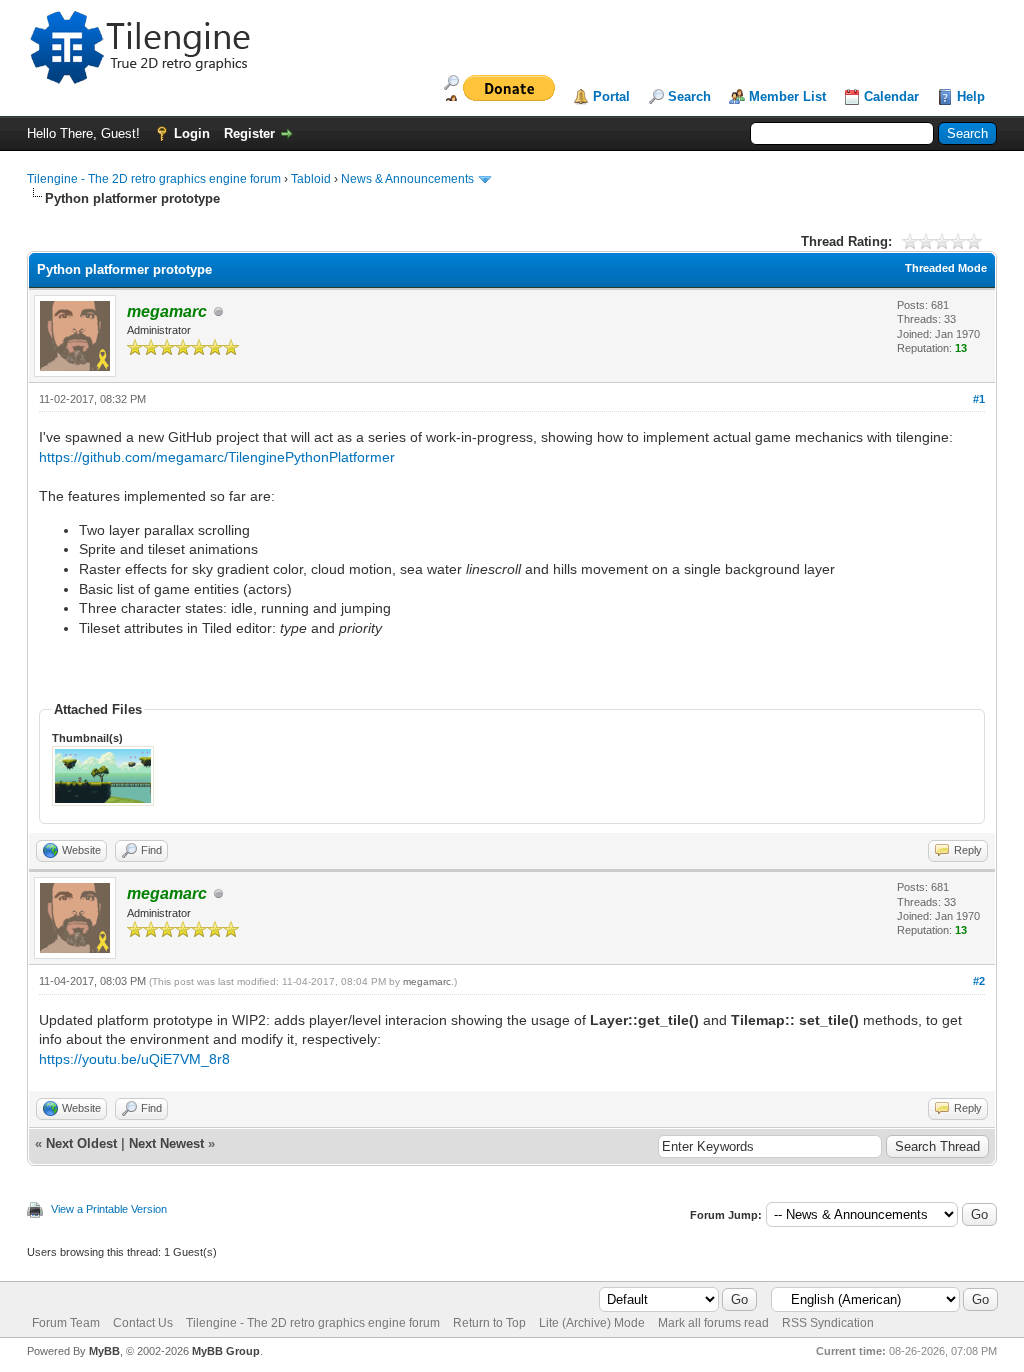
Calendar (891, 96)
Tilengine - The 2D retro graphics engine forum (154, 179)
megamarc (427, 981)
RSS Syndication (828, 1323)
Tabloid (311, 179)
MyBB (104, 1351)
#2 (979, 981)
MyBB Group (226, 1351)
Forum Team (66, 1323)
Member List (787, 96)
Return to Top (489, 1323)
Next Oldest (81, 1143)
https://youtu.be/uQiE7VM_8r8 (134, 1059)
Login (192, 133)
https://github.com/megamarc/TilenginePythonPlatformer (217, 457)
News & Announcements (407, 179)
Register (249, 133)
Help (971, 96)
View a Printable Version (109, 1209)
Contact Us (143, 1323)
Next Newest (166, 1143)
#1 (979, 399)
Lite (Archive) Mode (592, 1323)
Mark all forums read (713, 1323)
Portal (611, 96)
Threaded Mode (946, 268)
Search (689, 96)
